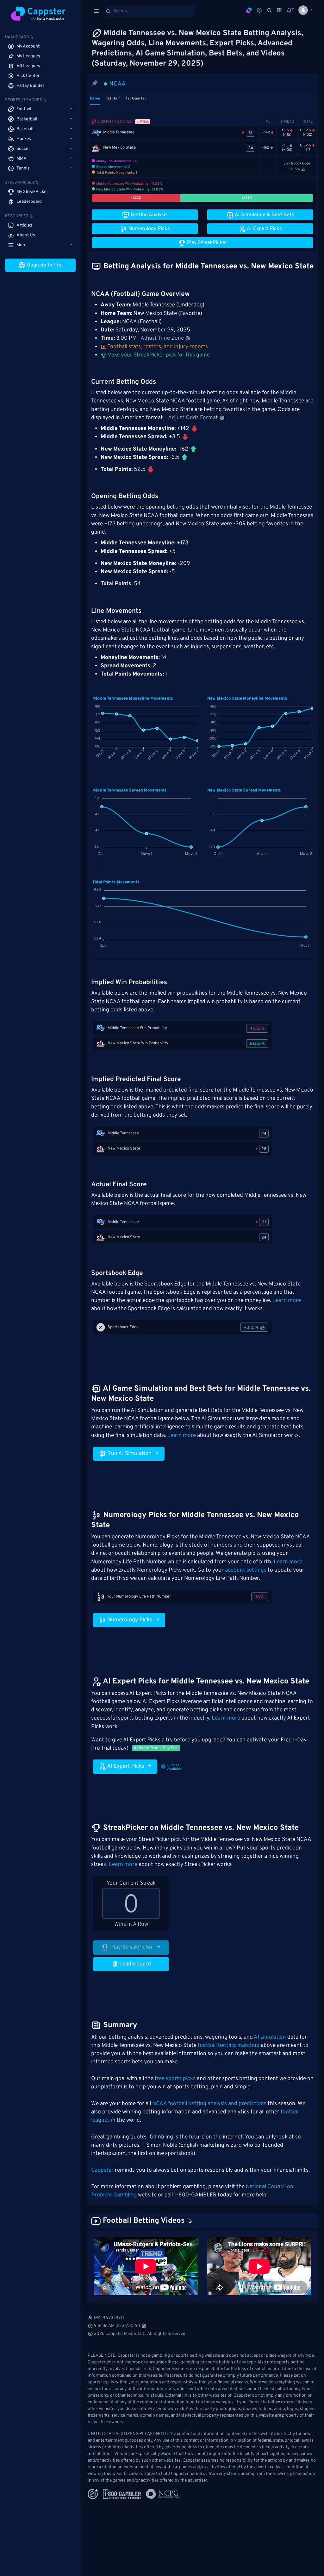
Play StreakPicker (131, 1947)
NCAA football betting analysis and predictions (209, 2104)
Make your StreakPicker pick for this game (158, 355)
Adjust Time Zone (162, 338)
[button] (303, 10)
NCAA (117, 84)
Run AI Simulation (129, 1454)
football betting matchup (229, 2046)
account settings (246, 1570)
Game (95, 99)
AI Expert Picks (125, 1766)
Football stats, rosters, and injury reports (158, 347)
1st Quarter (136, 99)
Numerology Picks (129, 1620)
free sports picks (175, 2079)
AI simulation (270, 2037)
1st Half (113, 99)
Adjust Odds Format (193, 418)
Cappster (102, 2170)
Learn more (287, 1301)
